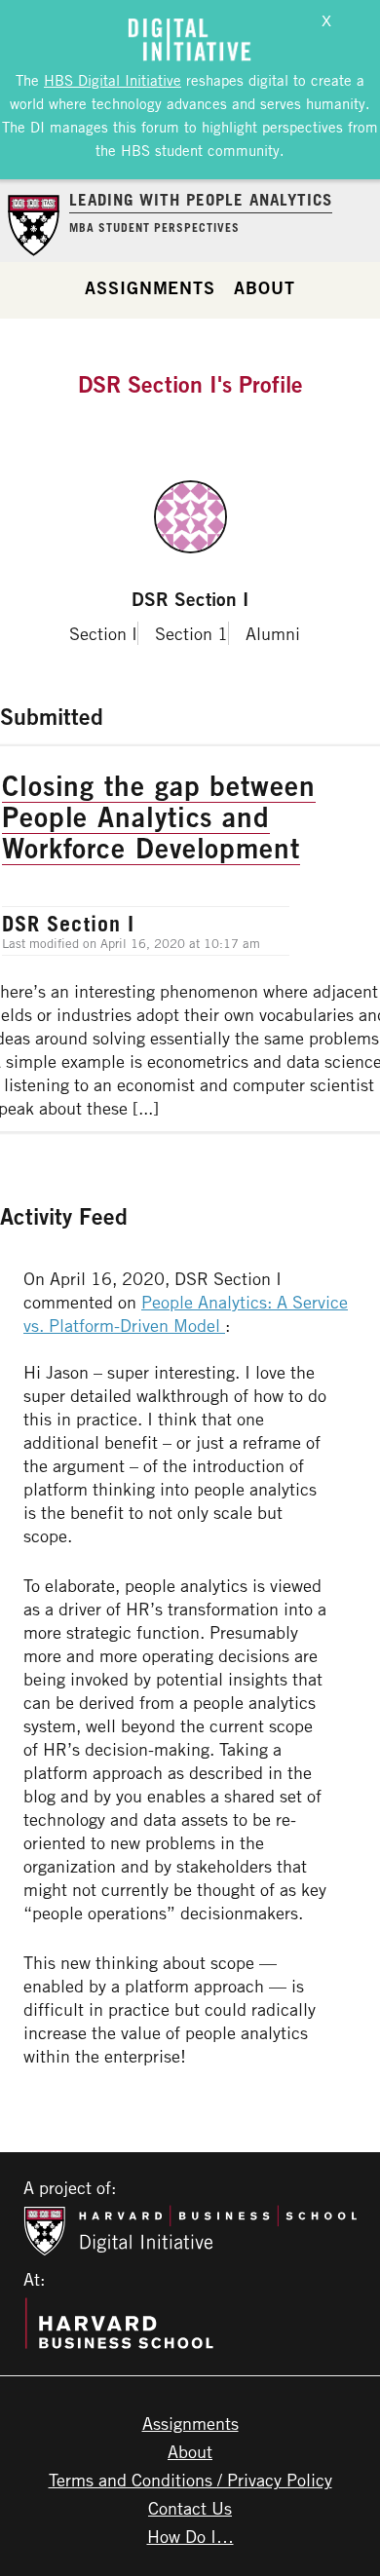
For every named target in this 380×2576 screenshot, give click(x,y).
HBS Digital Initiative (113, 80)
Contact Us (190, 2508)
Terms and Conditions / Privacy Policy (190, 2480)
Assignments (150, 287)
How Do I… (190, 2536)
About (265, 287)
